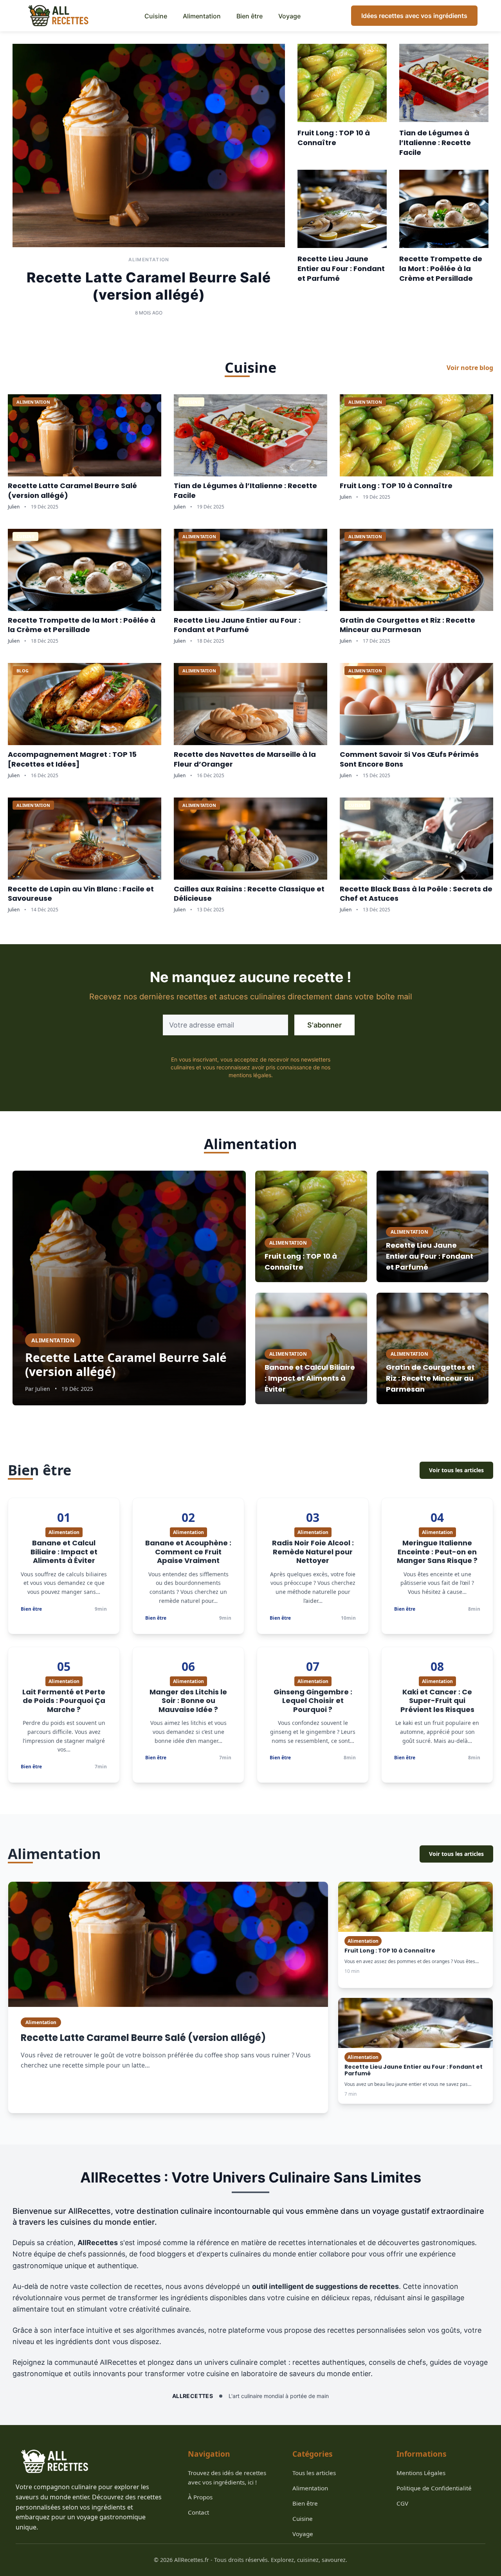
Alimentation (202, 16)
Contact (198, 2512)
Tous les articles (314, 2473)
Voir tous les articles (456, 1470)
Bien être (250, 16)
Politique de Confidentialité (434, 2488)
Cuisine (156, 16)
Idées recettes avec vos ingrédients (414, 16)
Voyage (289, 16)
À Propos (200, 2497)
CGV (402, 2503)
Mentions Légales (421, 2473)
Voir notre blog (470, 368)
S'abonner (324, 1025)
